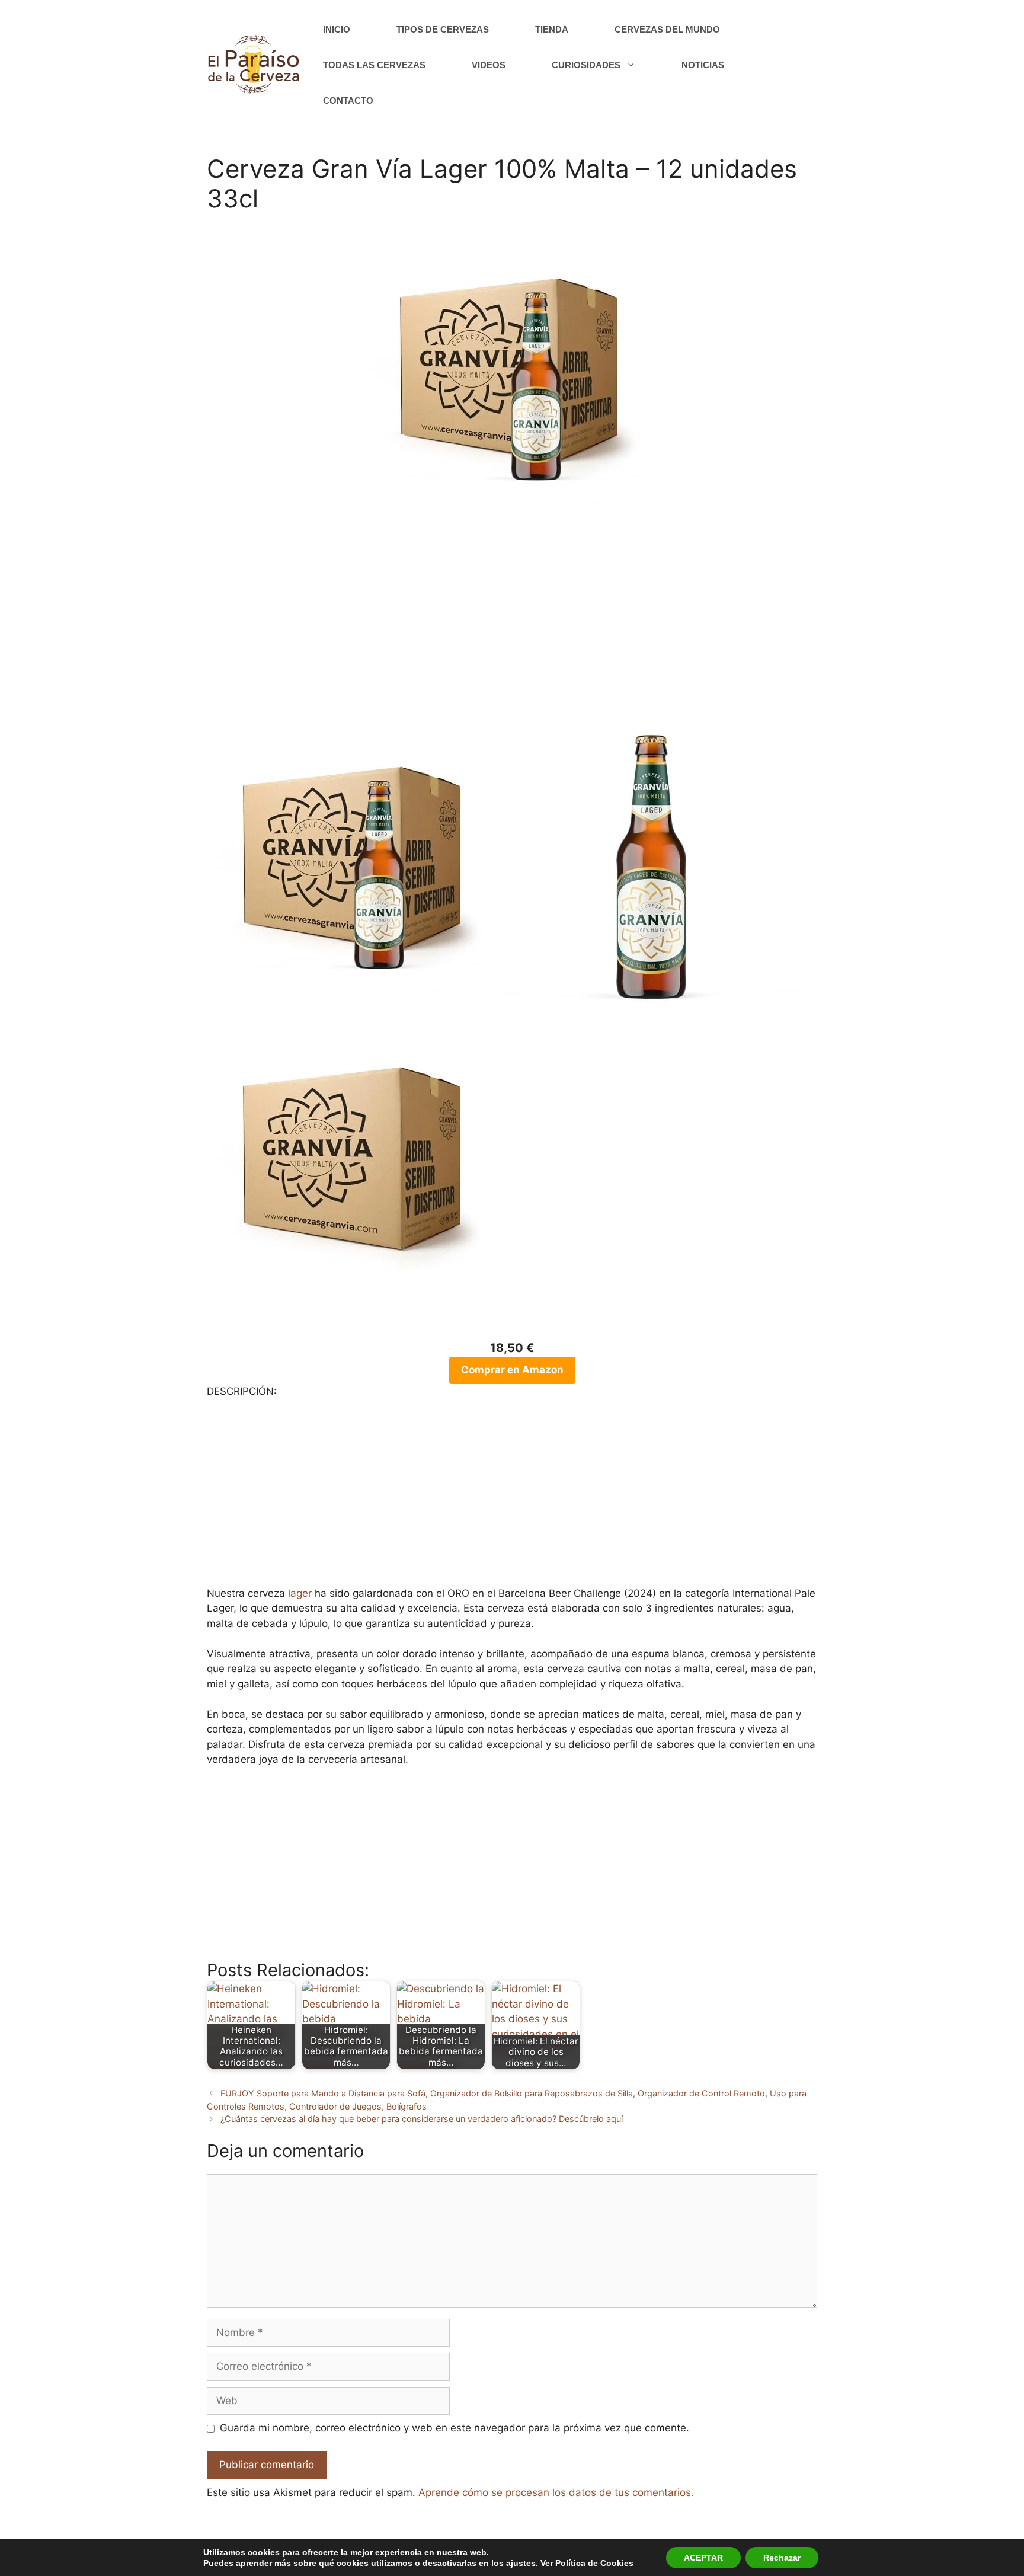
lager (300, 1593)
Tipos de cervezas (443, 29)
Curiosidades (586, 65)
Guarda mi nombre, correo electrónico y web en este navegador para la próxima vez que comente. (455, 2428)
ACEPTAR (703, 2558)
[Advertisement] (512, 634)
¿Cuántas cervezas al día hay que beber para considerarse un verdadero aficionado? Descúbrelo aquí (422, 2119)
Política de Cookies (594, 2563)
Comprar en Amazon (512, 1370)
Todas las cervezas (374, 65)
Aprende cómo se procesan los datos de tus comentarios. (556, 2492)
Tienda (552, 29)
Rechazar (782, 2558)
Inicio (337, 29)
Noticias (703, 65)
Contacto (348, 100)
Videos (489, 65)
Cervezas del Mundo (667, 29)
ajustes (521, 2563)
